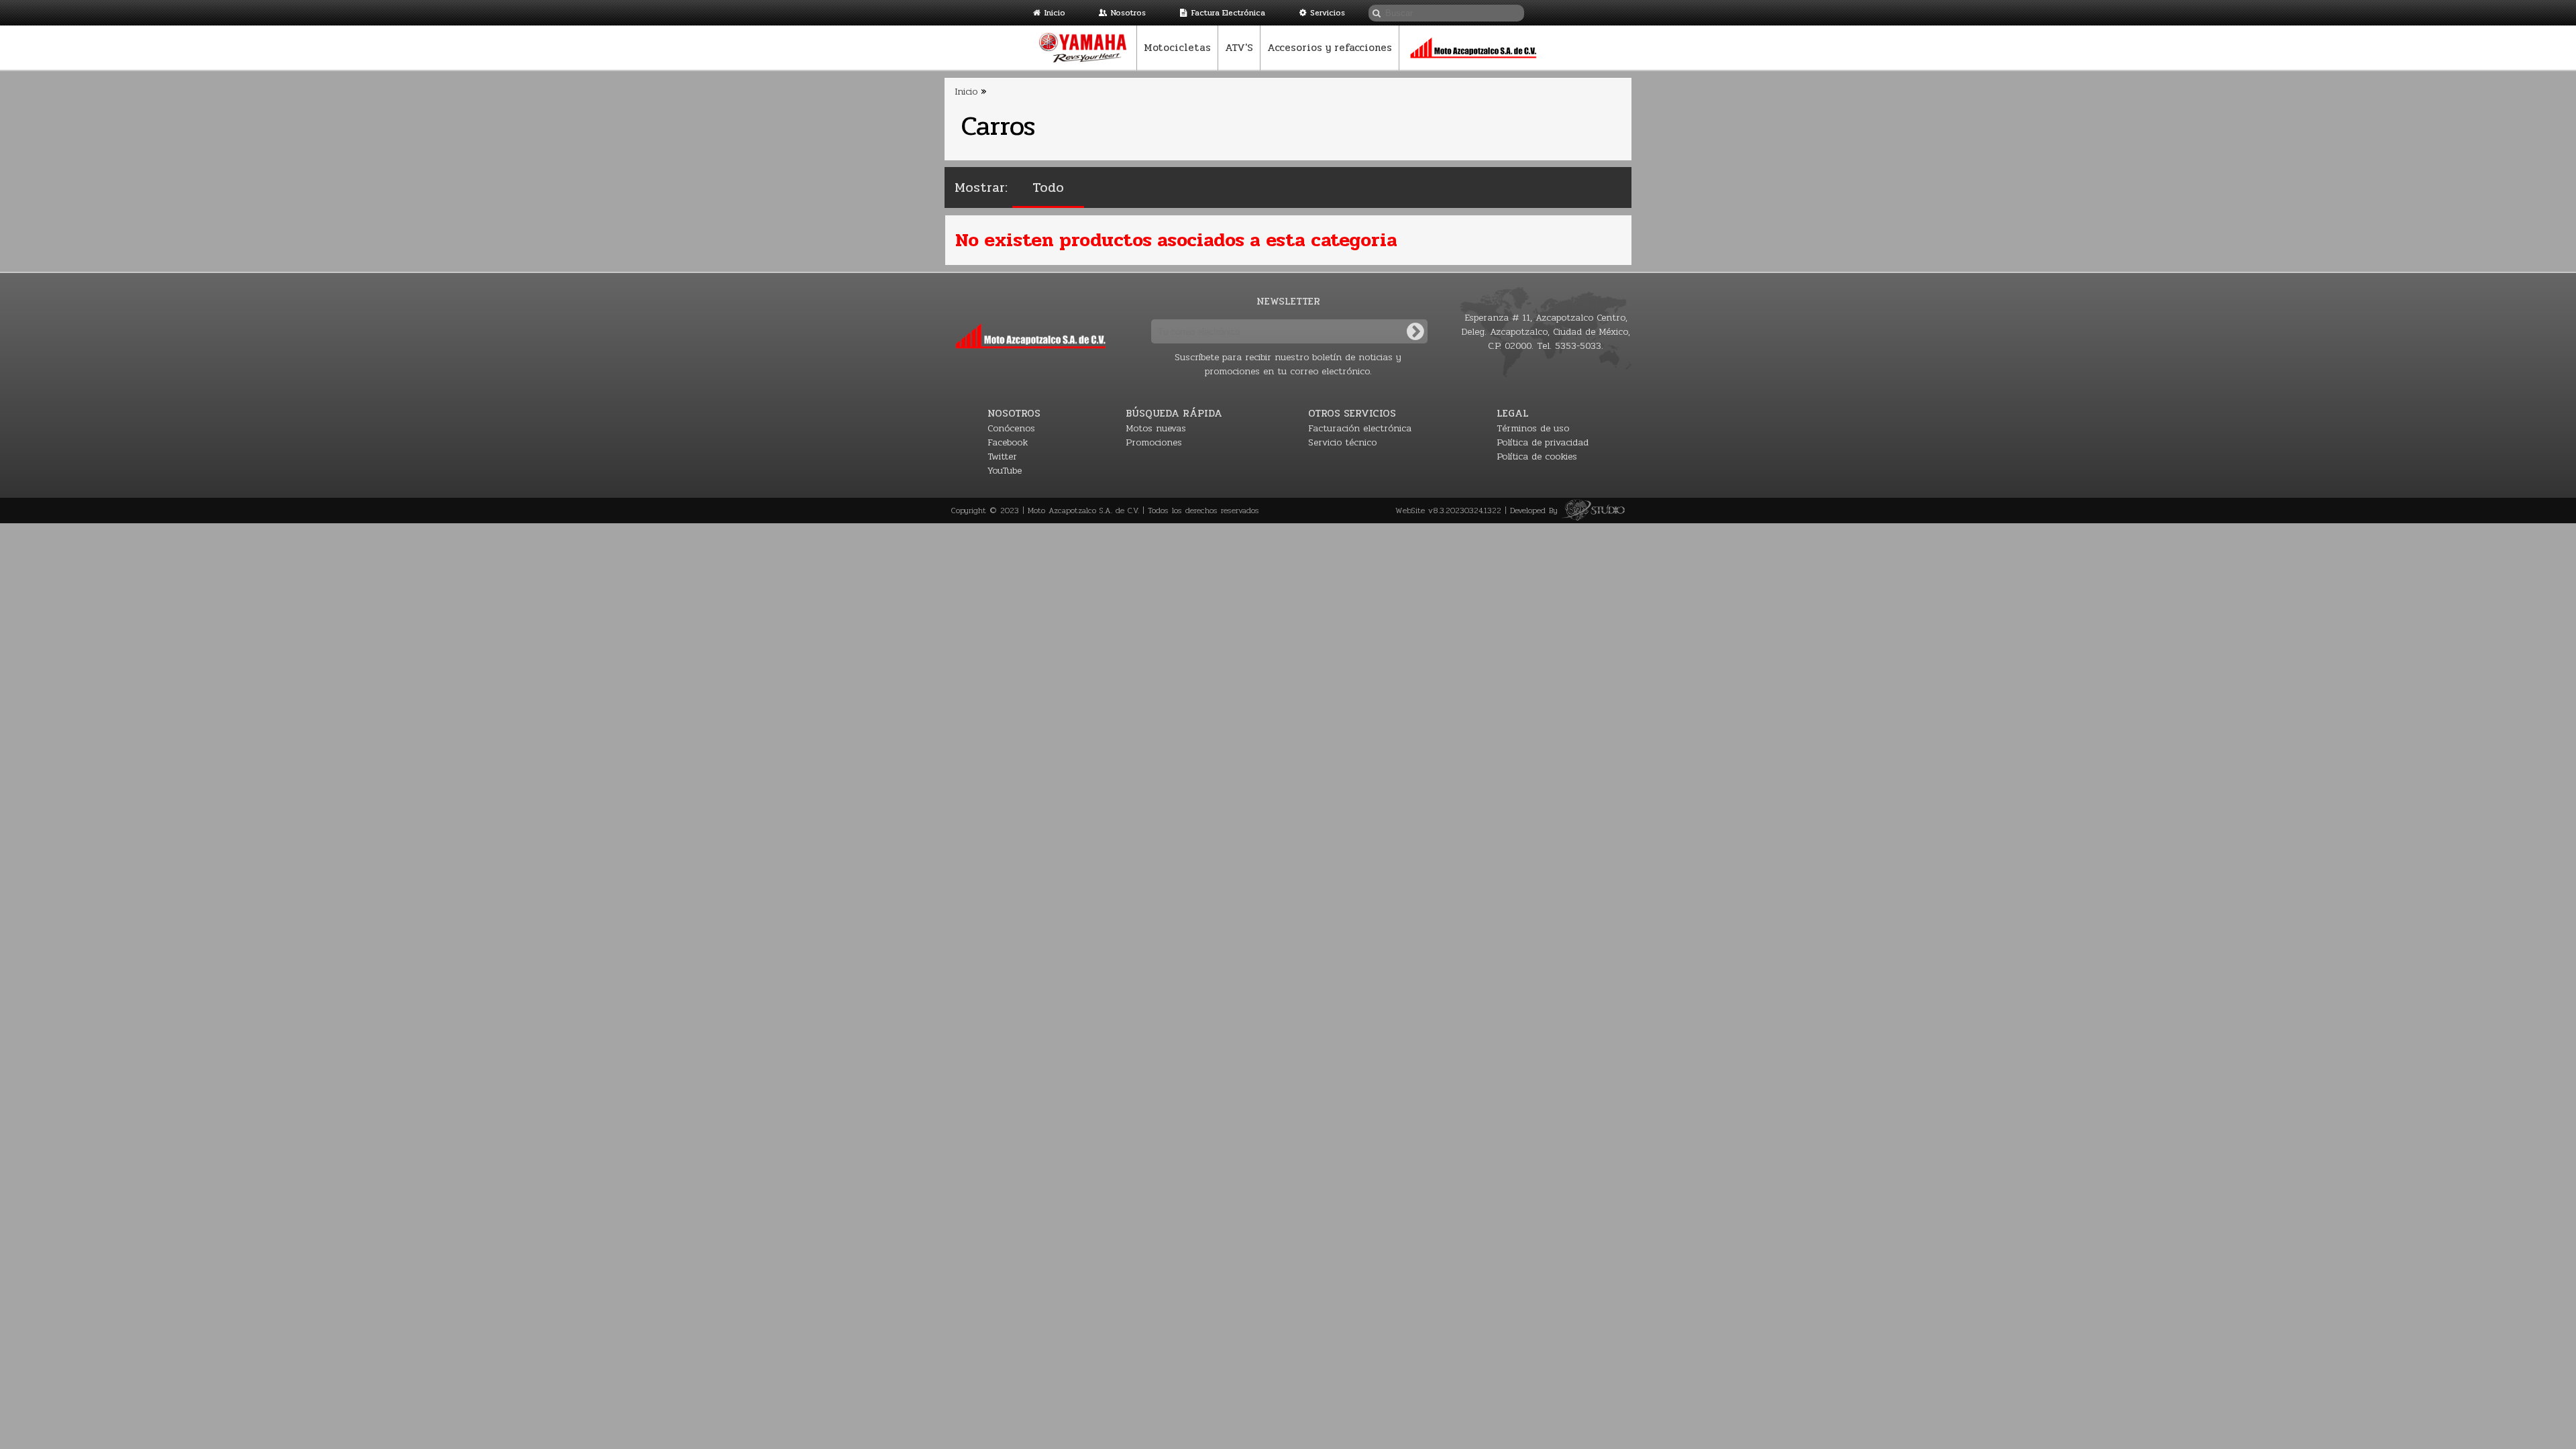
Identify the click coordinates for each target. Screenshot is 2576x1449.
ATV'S (1239, 48)
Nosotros (1128, 13)
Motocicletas (1177, 48)
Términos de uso (1533, 428)
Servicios (1328, 13)
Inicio (1055, 13)
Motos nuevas (1156, 428)
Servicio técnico (1342, 442)
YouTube (1005, 471)
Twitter (1002, 457)
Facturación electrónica (1360, 428)
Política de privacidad (1543, 442)
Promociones (1154, 442)
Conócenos (1011, 428)
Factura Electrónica (1228, 13)
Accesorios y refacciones (1330, 48)
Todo (1048, 187)
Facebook (1008, 442)
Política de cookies (1537, 457)
